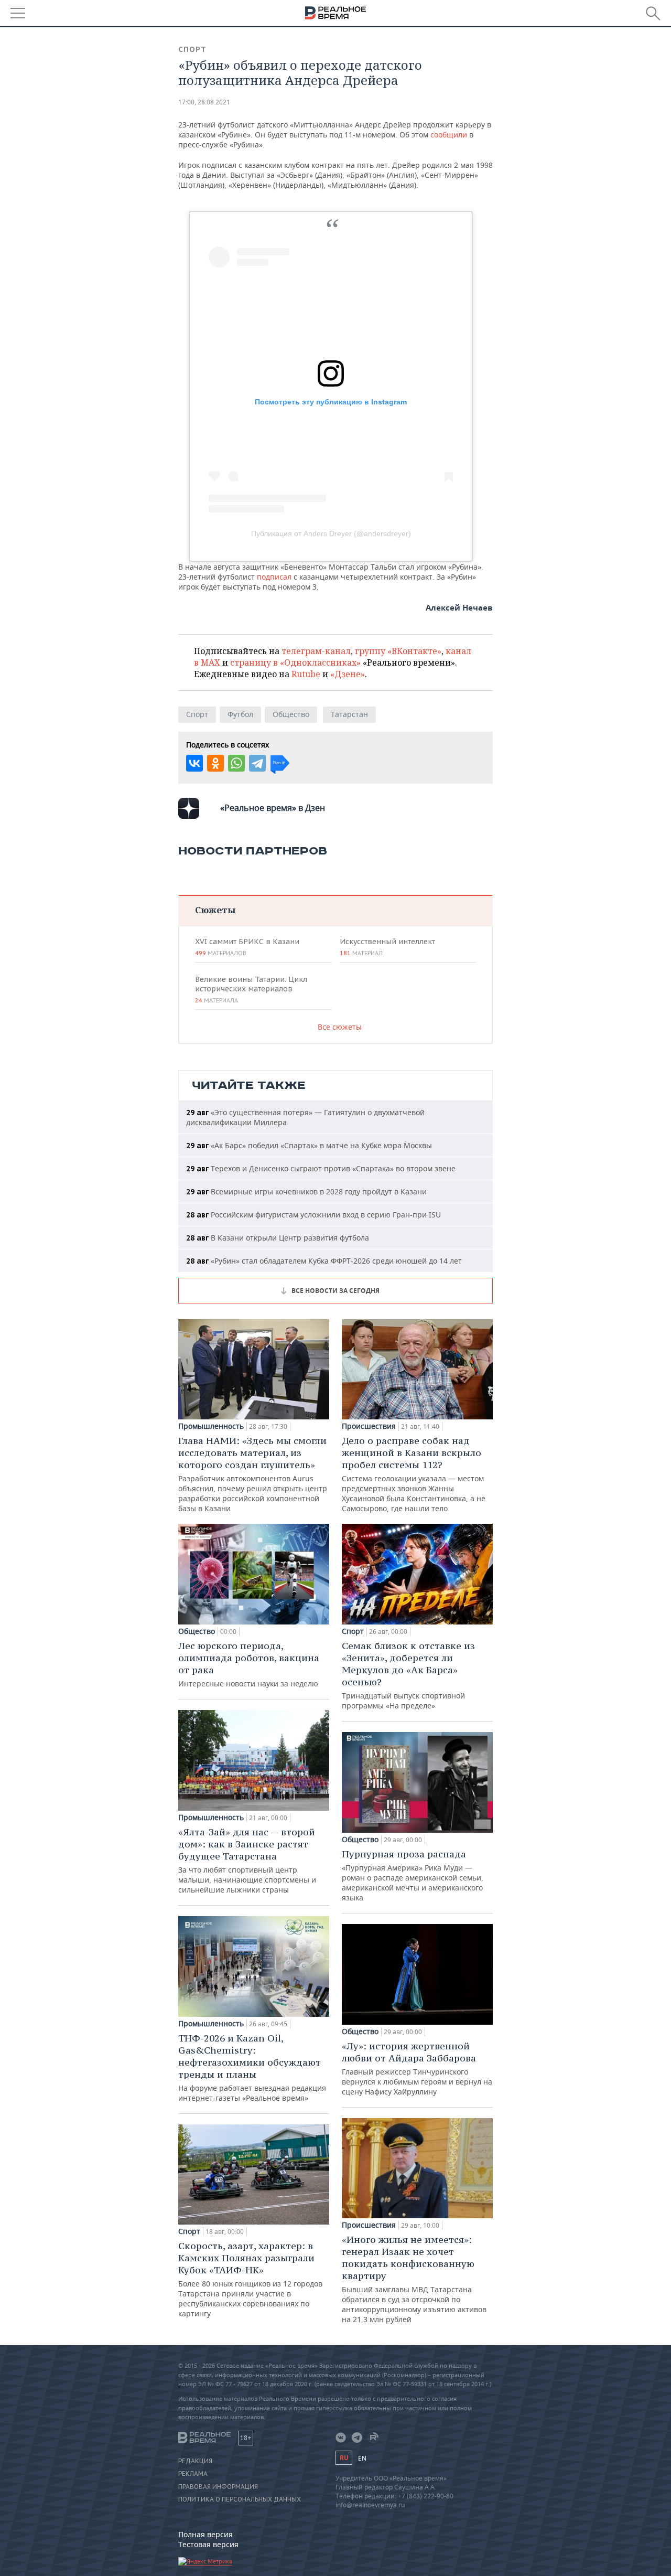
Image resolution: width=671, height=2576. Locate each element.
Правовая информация (218, 2487)
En (362, 2458)
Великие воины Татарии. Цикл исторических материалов (251, 989)
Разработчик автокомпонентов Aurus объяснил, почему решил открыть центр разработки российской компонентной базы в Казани (253, 1474)
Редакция (195, 2461)
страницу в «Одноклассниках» (295, 662)
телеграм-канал (316, 651)
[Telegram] (257, 763)
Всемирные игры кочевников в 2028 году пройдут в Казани (306, 1191)
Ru (344, 2458)
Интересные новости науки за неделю (249, 1664)
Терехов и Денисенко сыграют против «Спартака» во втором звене (321, 1168)
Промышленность (211, 1426)
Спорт (192, 49)
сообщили (450, 135)
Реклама (193, 2474)
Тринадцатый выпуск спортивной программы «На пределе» (408, 1675)
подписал (275, 577)
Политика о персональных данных (240, 2499)
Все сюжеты (340, 1027)
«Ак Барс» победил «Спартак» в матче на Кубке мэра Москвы (309, 1145)
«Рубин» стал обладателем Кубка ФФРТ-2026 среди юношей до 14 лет (324, 1261)
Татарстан (349, 714)
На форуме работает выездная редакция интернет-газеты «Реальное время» (252, 2067)
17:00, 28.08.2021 (204, 102)
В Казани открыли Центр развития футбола (278, 1238)
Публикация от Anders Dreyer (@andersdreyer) (331, 533)
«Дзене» (348, 674)
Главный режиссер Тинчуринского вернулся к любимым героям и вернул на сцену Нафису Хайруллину (417, 2068)
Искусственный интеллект (387, 947)
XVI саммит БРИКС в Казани (247, 947)
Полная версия (205, 2534)
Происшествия (369, 1426)
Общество (291, 714)
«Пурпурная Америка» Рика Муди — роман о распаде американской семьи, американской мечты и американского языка (413, 1875)
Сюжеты (215, 910)
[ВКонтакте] (194, 763)
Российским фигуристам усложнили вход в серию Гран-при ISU (313, 1215)
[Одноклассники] (215, 763)
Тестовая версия (208, 2544)
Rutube (306, 674)
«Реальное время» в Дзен (273, 808)
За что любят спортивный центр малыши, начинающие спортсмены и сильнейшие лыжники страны (247, 1860)
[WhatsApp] (236, 763)
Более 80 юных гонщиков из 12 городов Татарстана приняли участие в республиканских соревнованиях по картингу (250, 2279)
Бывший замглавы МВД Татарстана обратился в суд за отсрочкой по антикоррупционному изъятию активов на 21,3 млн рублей (414, 2279)
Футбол (240, 714)
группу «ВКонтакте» (398, 651)
